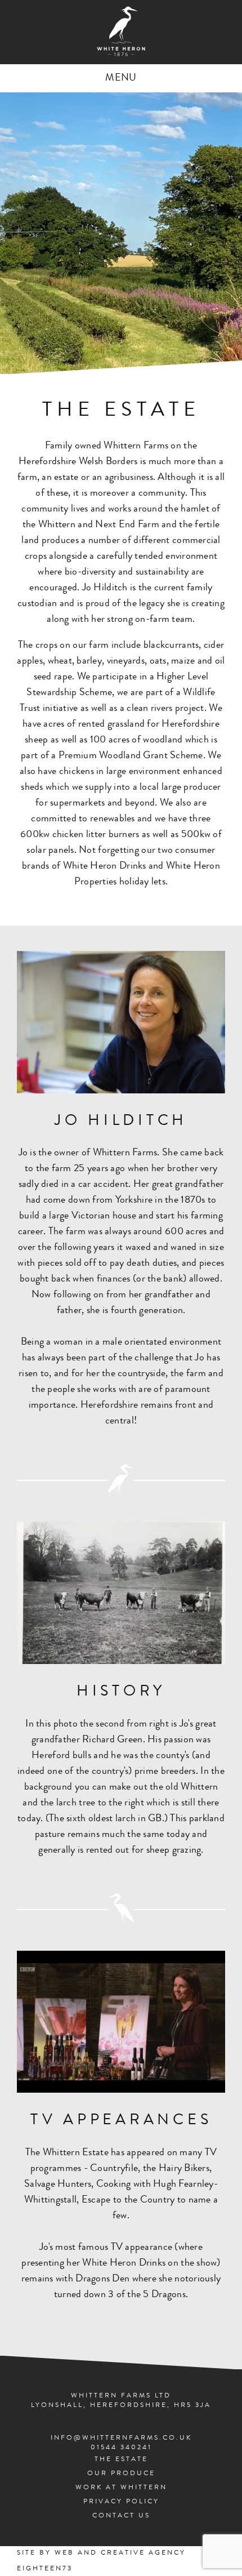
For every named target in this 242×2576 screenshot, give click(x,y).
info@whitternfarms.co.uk (121, 2439)
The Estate (121, 2460)
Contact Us (121, 2516)
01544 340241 (121, 2448)
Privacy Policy (121, 2502)
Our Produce (121, 2474)
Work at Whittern (121, 2488)
